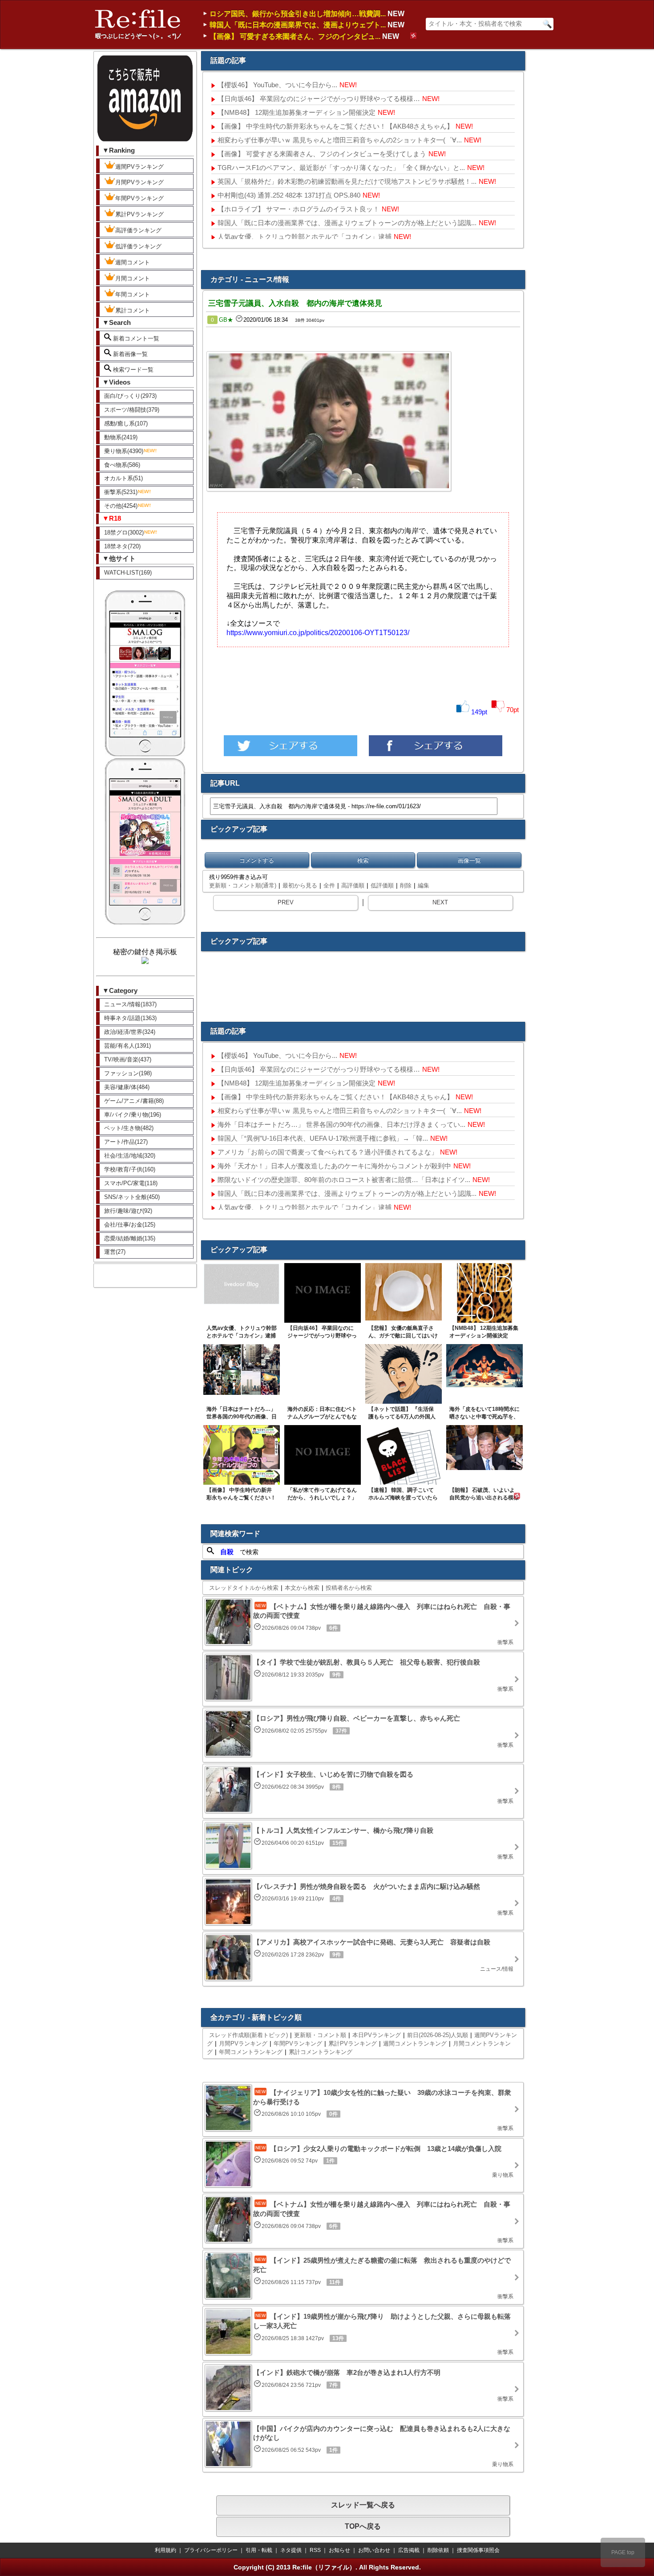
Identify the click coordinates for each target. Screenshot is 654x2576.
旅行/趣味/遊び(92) (128, 1211)
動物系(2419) (121, 437)
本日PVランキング (377, 2035)
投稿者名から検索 (349, 1588)
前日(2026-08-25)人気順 (438, 2035)
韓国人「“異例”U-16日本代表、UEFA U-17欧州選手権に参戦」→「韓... (323, 1138)
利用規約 (166, 2550)
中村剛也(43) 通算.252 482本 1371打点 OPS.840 (289, 195)
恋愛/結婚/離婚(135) (130, 1238)
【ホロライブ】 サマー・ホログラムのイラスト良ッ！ (299, 209)
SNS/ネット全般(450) (132, 1197)
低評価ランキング (138, 246)
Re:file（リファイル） (324, 2567)
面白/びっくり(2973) (130, 396)
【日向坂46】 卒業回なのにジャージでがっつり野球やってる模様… (319, 99)
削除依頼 (438, 2550)
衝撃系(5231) (121, 492)
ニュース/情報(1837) (130, 1004)
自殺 (227, 1552)
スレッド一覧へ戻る (363, 2505)
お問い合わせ (374, 2550)
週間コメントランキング (415, 2043)
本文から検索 (302, 1588)
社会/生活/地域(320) (130, 1156)
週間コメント (133, 262)
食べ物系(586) (122, 465)
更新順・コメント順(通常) (243, 885)
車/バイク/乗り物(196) (133, 1115)
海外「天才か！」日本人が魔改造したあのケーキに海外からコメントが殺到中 (334, 1166)
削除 (406, 885)
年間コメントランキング (251, 2052)
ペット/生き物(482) (129, 1128)
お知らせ (339, 2550)
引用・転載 (259, 2550)
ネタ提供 (291, 2550)
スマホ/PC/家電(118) (131, 1183)
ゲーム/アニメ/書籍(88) (134, 1101)
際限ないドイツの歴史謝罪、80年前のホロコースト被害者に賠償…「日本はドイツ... (344, 1180)
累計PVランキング (139, 214)
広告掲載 (409, 2550)
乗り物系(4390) (124, 451)
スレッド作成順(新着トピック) (248, 2035)
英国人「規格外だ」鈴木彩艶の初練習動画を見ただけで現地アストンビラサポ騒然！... (347, 181)
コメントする (257, 861)
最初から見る (300, 885)
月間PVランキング (139, 182)
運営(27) (115, 1252)
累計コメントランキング (321, 2052)
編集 (424, 885)
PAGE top (623, 2552)
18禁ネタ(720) (122, 546)
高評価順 (353, 885)
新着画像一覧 (129, 354)
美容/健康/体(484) (127, 1087)
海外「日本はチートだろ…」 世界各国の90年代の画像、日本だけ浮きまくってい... (341, 1124)
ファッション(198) (128, 1073)
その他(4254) (121, 506)
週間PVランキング (139, 167)
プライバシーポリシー (211, 2550)
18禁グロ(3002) (124, 533)
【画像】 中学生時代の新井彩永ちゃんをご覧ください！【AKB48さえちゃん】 (335, 126)
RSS (315, 2550)
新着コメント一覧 (135, 338)
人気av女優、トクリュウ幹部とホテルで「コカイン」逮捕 (305, 237)
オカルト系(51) (123, 478)
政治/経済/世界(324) (130, 1032)
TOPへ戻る (363, 2526)
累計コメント (133, 310)
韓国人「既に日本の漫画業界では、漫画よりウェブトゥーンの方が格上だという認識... (347, 223)
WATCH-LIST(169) (128, 573)
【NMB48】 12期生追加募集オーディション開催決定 (297, 112)
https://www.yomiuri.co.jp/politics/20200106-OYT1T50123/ (318, 633)
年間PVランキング (139, 198)
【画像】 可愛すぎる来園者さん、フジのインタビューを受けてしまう (322, 154)
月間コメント (133, 278)
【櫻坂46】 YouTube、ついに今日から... (277, 85)
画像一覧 (469, 861)
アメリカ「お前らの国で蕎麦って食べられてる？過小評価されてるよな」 (328, 1152)
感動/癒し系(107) (126, 423)
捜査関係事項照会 (478, 2550)
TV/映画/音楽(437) (128, 1059)
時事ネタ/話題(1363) (130, 1018)
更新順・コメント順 (320, 2035)
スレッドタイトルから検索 (244, 1588)
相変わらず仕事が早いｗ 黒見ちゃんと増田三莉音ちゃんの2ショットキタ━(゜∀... (340, 140)
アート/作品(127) (126, 1142)
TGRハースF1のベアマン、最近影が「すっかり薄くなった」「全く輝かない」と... (341, 168)
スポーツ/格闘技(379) (132, 410)
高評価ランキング (138, 230)
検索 (363, 861)
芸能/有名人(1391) (127, 1046)
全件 (329, 885)
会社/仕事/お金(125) (130, 1225)
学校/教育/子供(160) (130, 1169)
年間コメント (133, 294)
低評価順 (382, 885)
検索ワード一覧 (132, 370)
